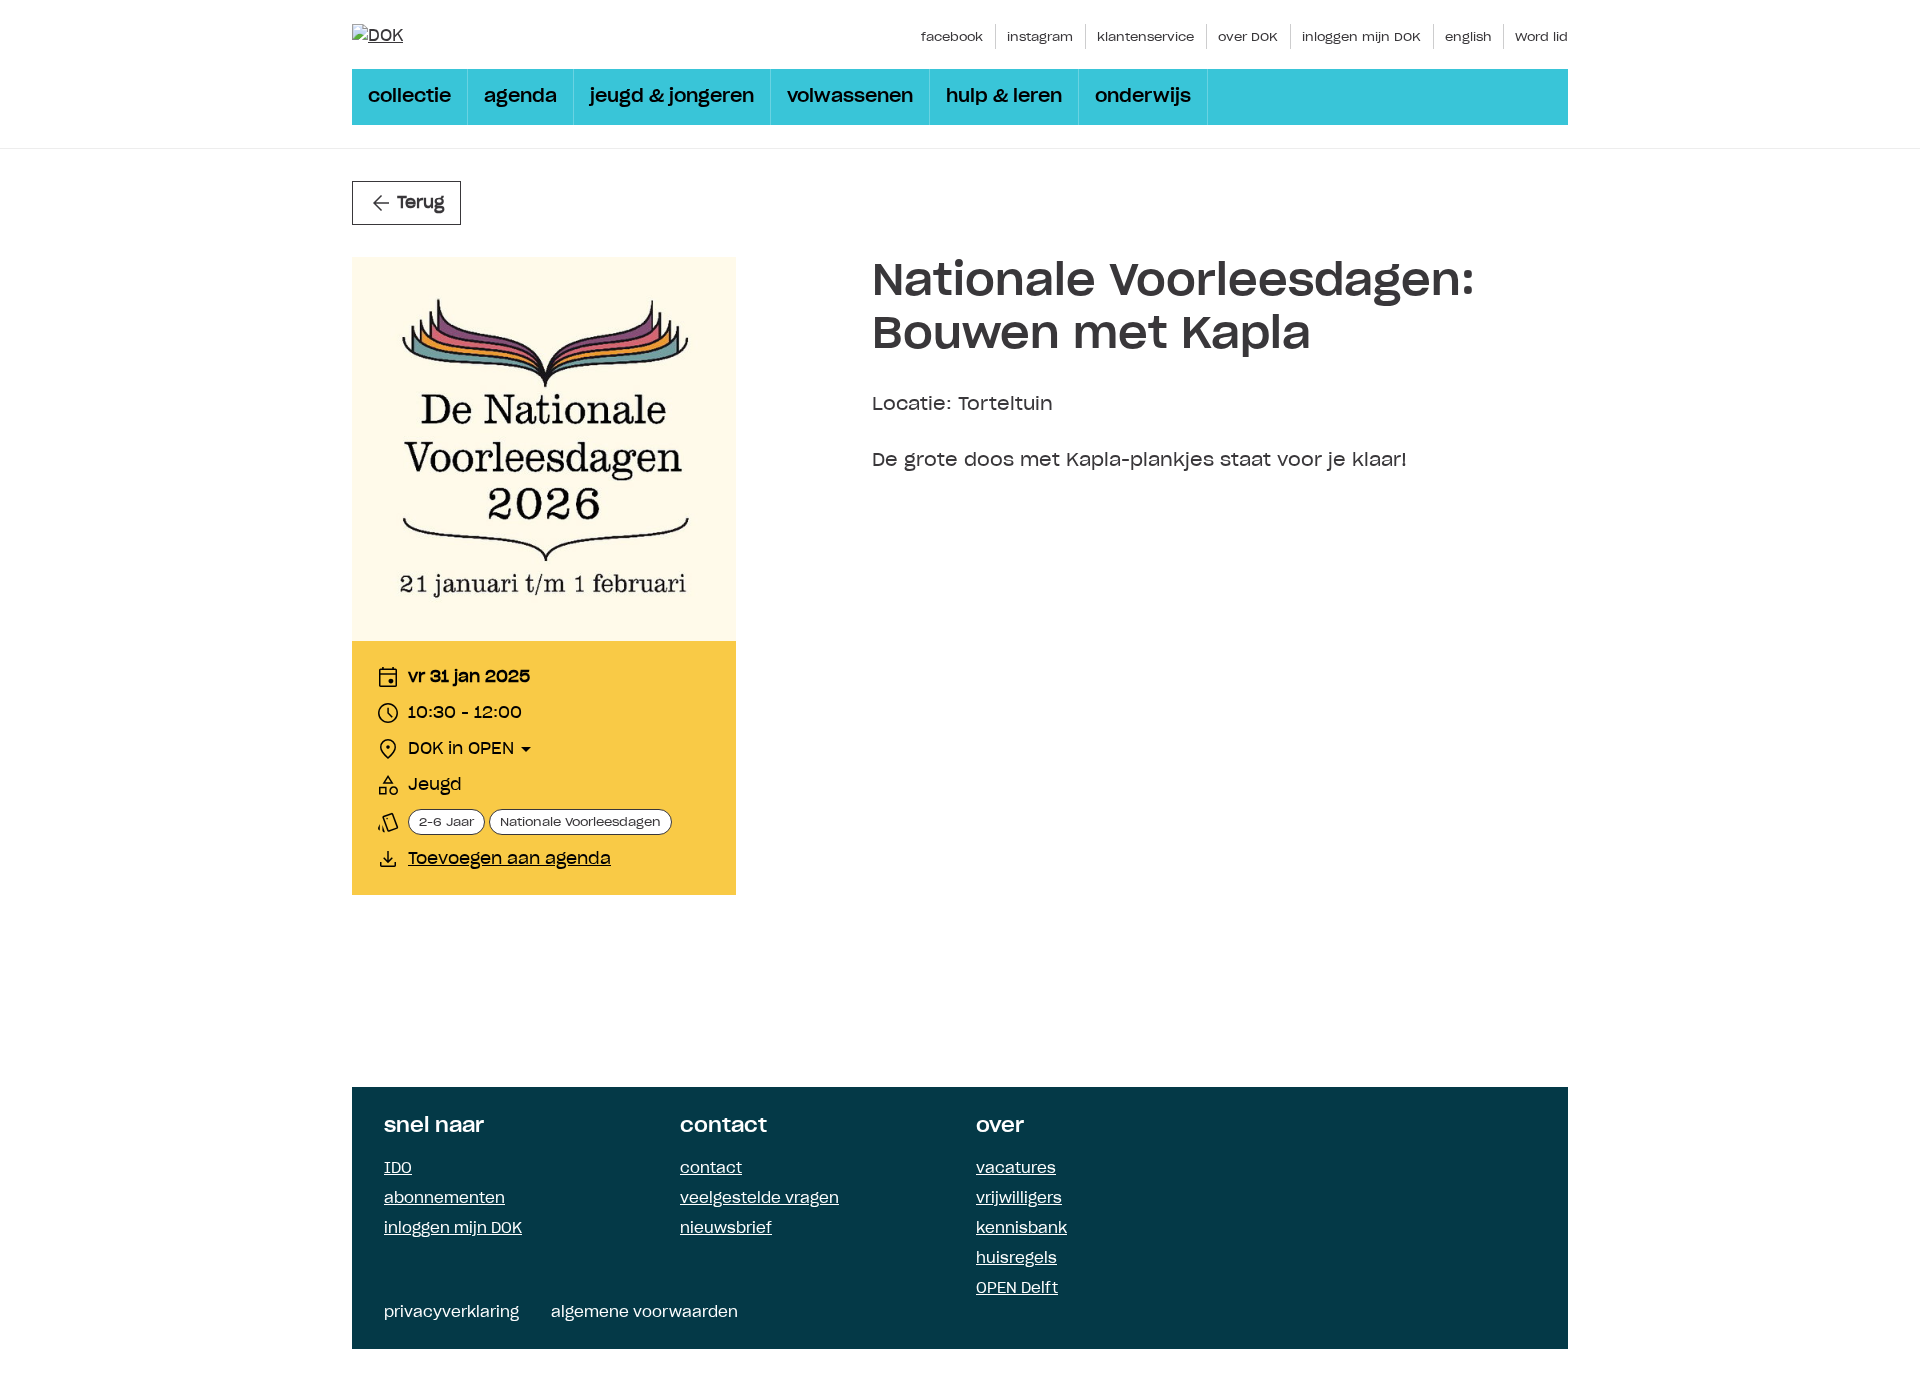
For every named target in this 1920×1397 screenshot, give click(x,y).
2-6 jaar (446, 822)
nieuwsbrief (726, 1229)
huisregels (1016, 1259)
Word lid (1541, 37)
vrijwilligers (1019, 1199)
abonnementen (444, 1199)
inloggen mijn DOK (1361, 37)
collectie (409, 97)
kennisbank (1021, 1229)
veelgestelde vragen (759, 1199)
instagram (1040, 37)
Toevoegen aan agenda (509, 859)
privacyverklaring (451, 1313)
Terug (420, 203)
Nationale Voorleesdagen (580, 822)
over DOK (1248, 37)
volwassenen (850, 97)
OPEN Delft (1017, 1289)
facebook (952, 37)
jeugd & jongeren (672, 97)
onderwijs (1143, 97)
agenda (520, 97)
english (1468, 37)
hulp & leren (1004, 97)
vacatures (1016, 1169)
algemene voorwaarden (644, 1313)
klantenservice (1145, 37)
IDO (398, 1169)
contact (711, 1169)
